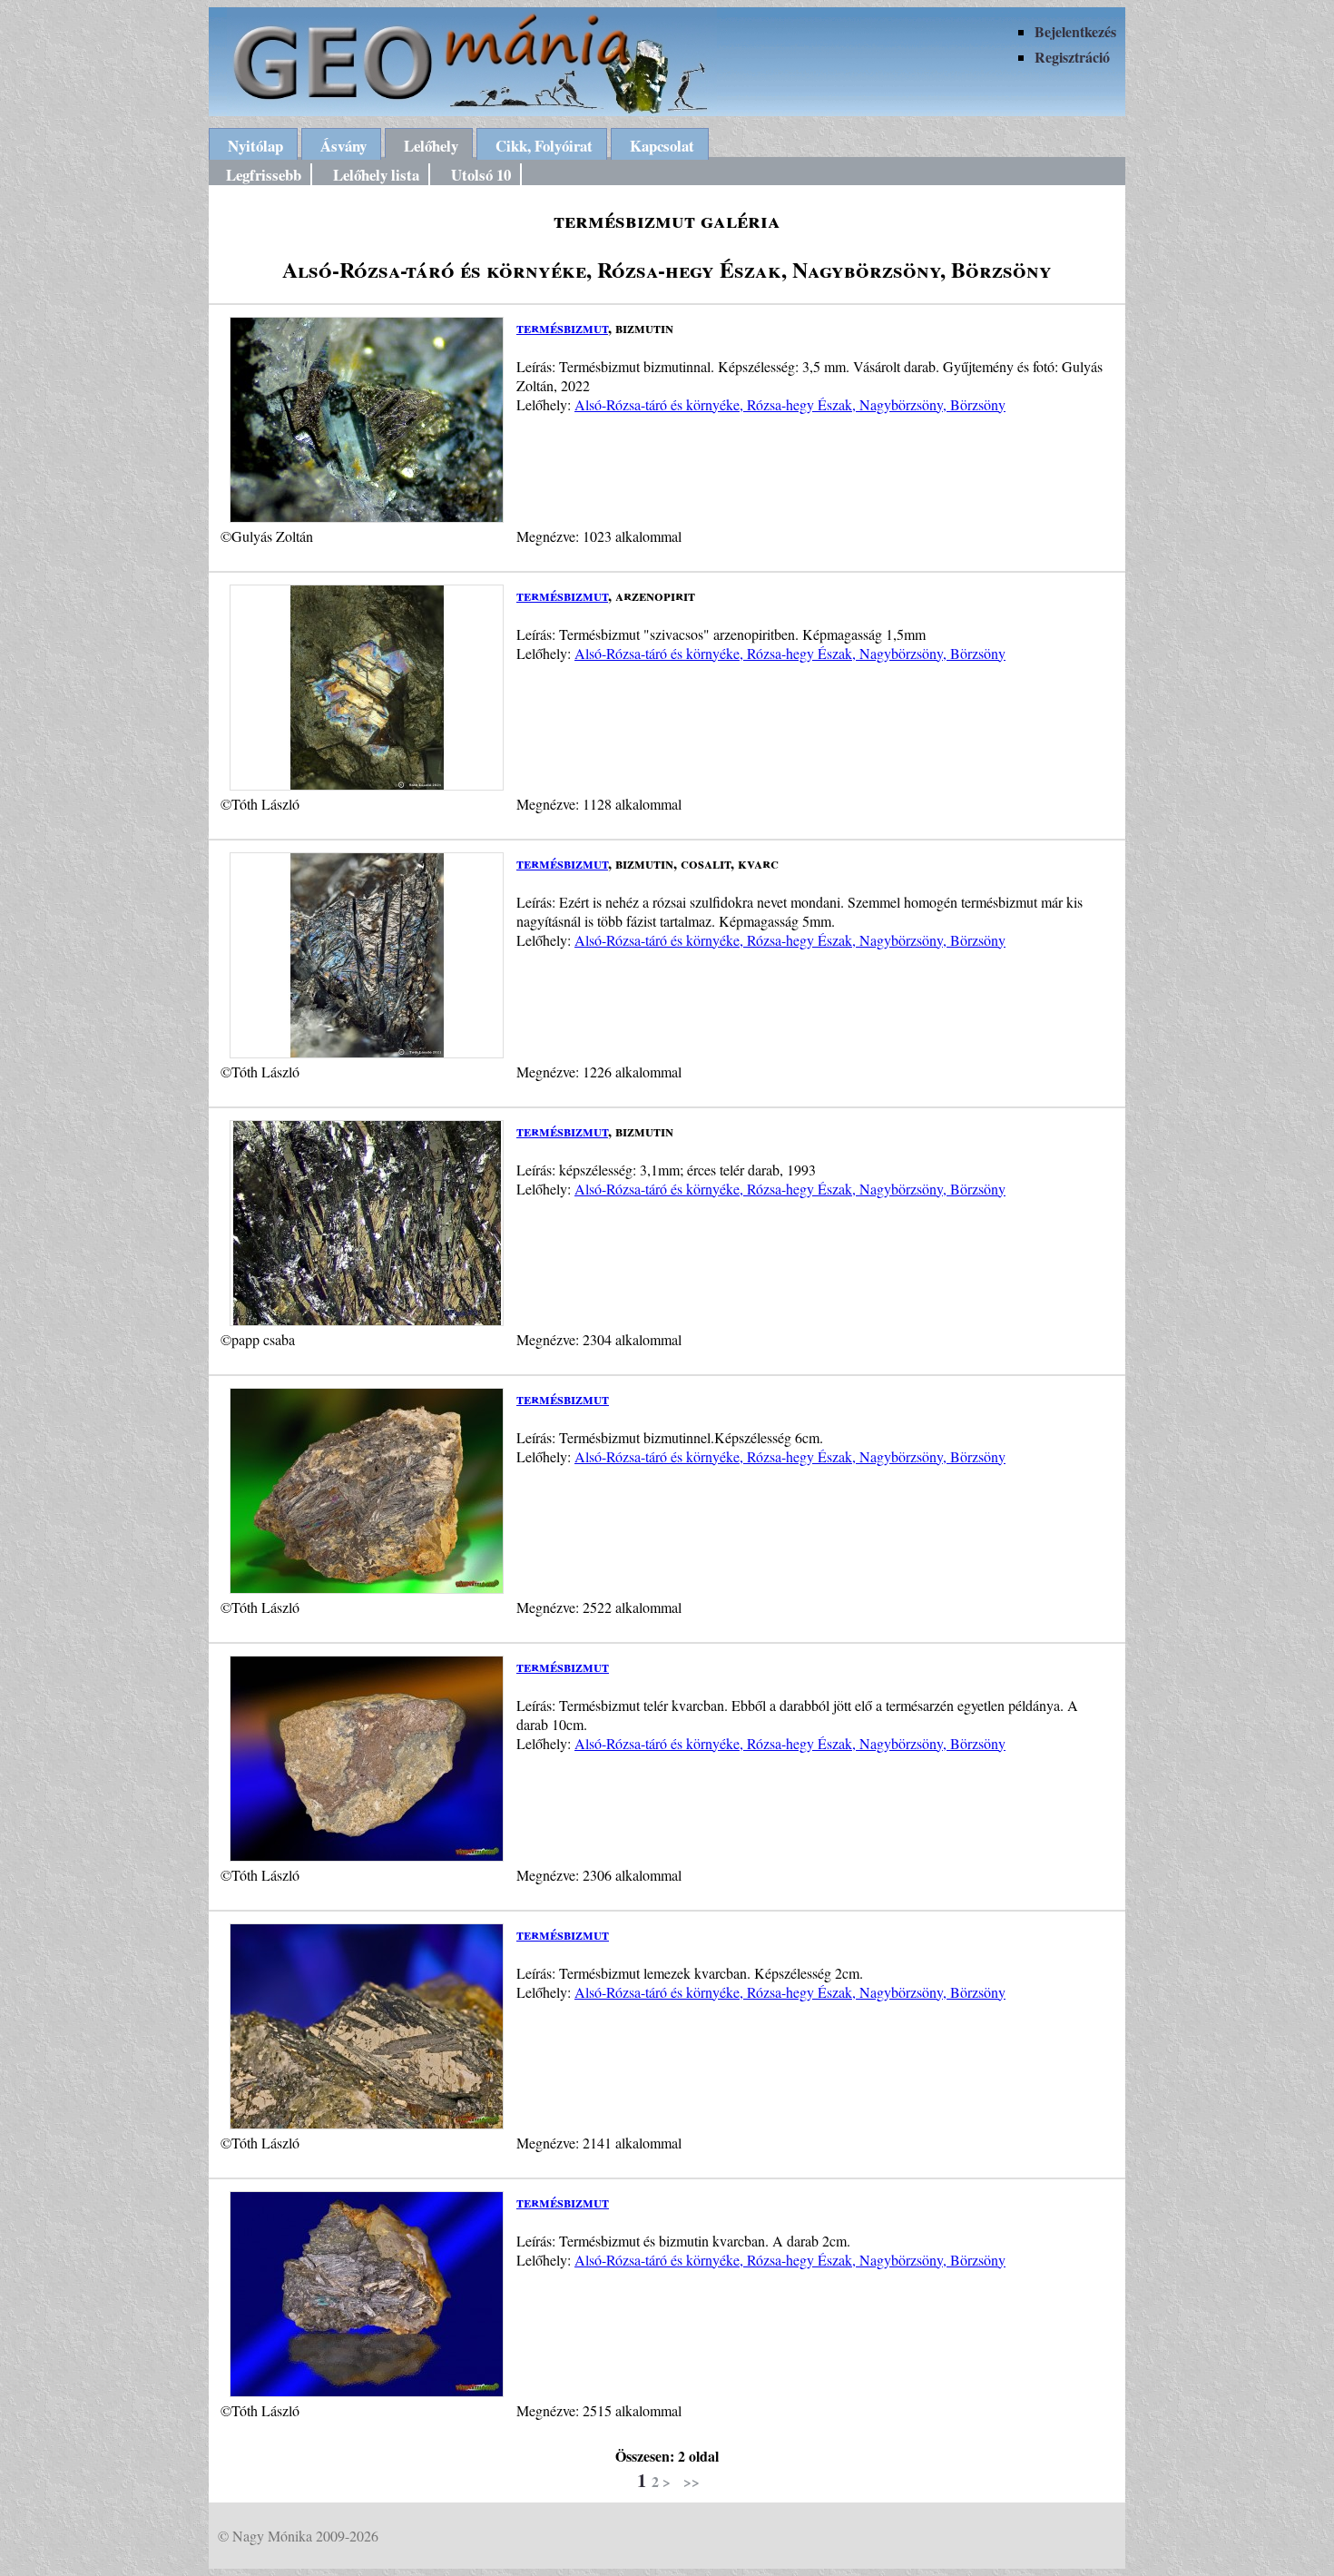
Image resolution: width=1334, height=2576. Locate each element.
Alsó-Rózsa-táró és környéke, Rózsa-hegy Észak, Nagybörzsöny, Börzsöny (790, 404)
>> (692, 2481)
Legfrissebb (264, 175)
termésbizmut (562, 327)
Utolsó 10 (481, 175)
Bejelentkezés (1075, 31)
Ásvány (343, 146)
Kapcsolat (662, 146)
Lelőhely (431, 146)
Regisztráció (1072, 57)
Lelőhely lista (376, 175)
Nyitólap (255, 146)
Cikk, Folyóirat (544, 146)
